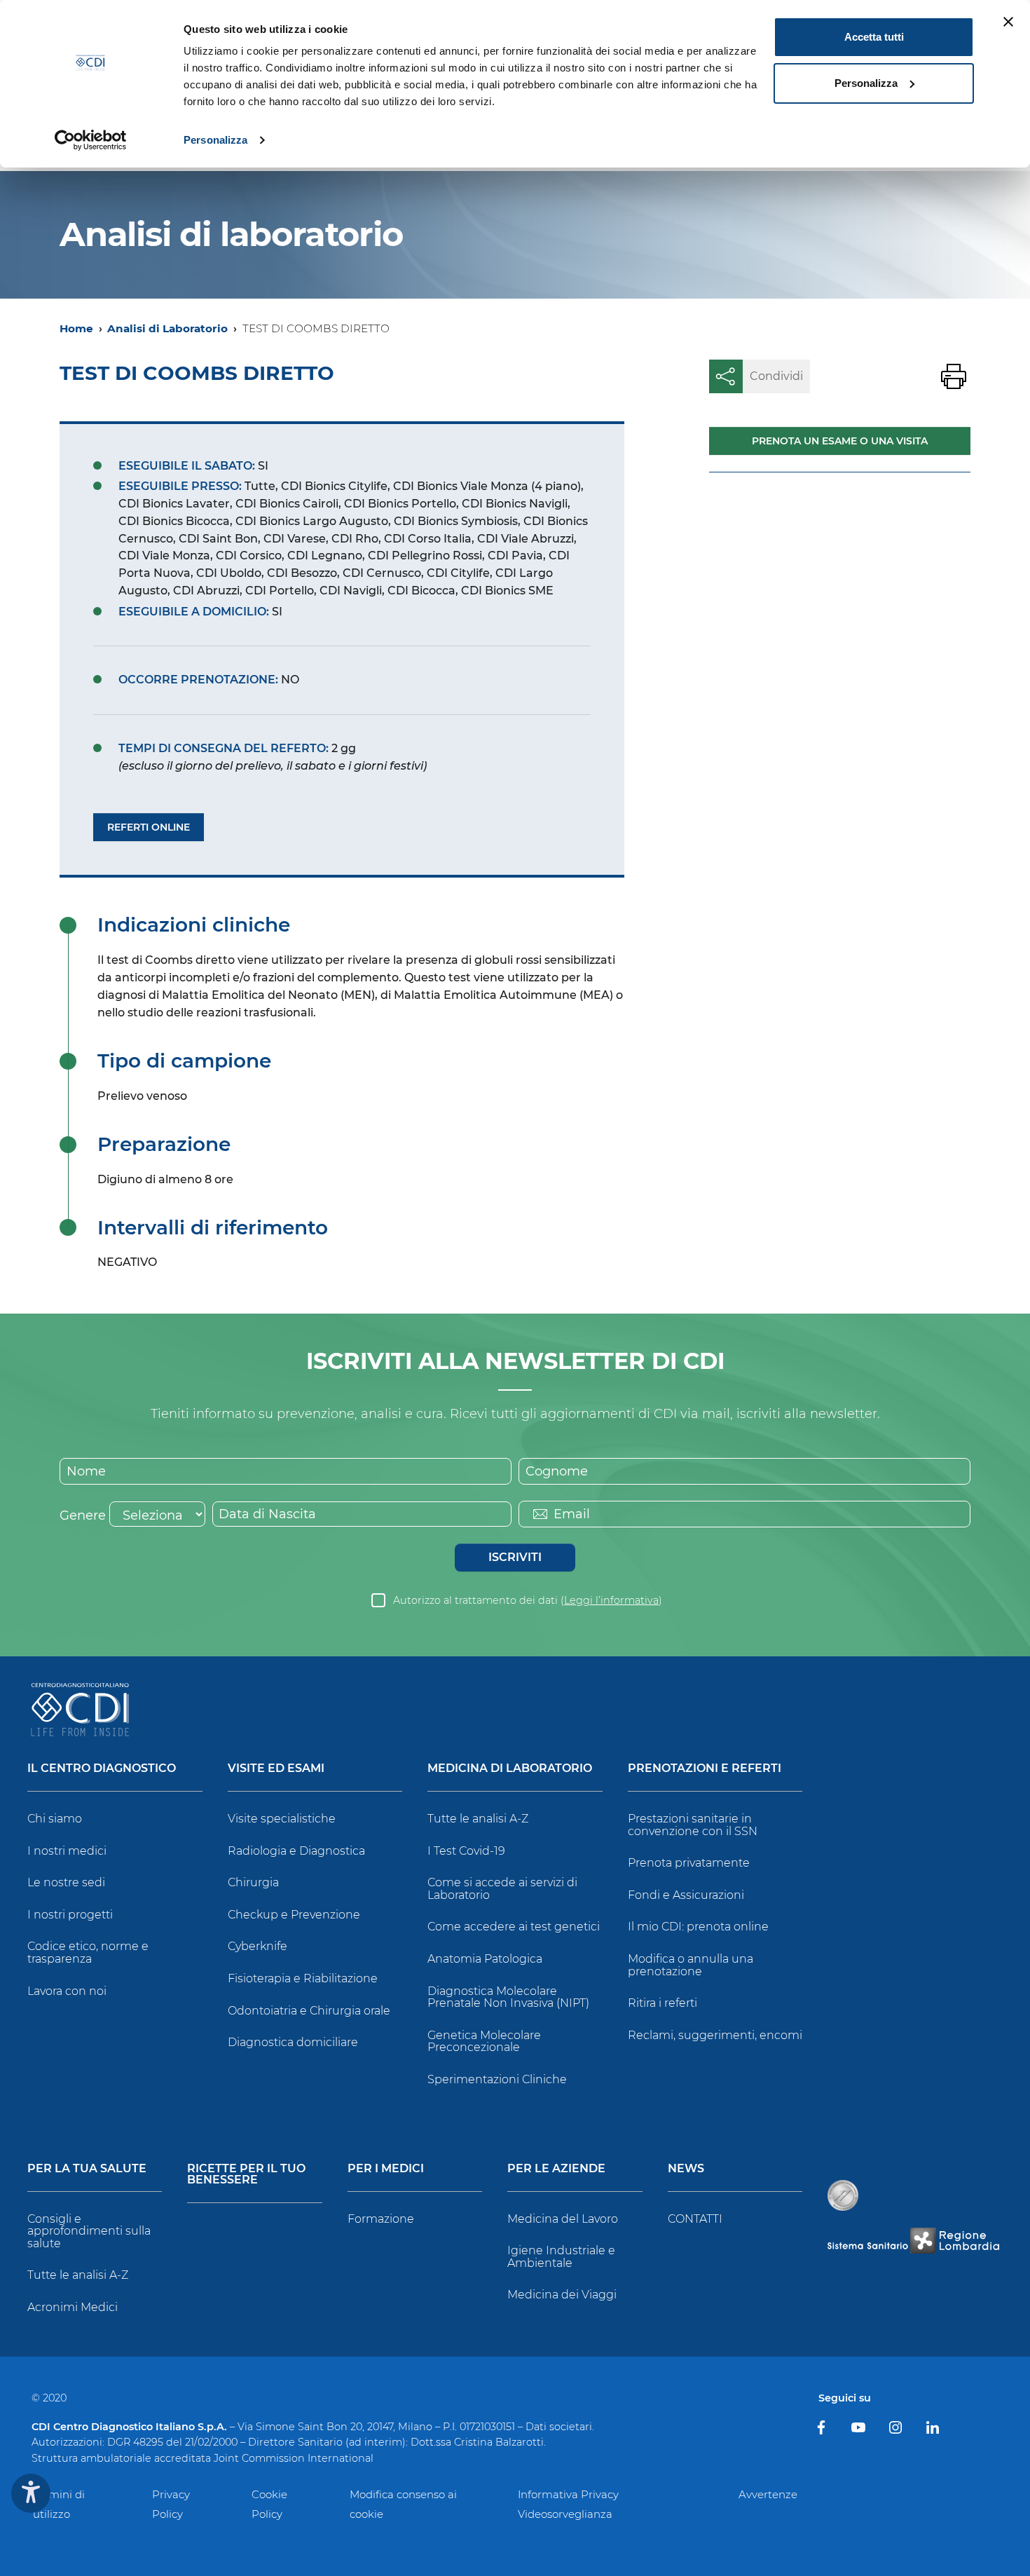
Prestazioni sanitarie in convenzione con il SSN (693, 1825)
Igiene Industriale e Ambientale (561, 2257)
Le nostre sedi (66, 1882)
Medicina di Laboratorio (510, 1769)
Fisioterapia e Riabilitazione (303, 1978)
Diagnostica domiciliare (293, 2042)
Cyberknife (257, 1946)
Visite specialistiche (282, 1819)
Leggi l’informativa (611, 1600)
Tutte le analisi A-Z (478, 1819)
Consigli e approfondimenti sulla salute (89, 2231)
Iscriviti (515, 1557)
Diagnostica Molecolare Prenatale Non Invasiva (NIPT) (508, 1997)
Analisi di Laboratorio (167, 328)
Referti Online (149, 827)
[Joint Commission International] (843, 2195)
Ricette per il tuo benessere (246, 2175)
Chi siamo (55, 1819)
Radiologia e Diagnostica (296, 1851)
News (686, 2169)
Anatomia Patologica (485, 1959)
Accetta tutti (874, 37)
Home (76, 328)
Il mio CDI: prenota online (698, 1927)
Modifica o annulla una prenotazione (691, 1965)
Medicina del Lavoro (563, 2219)
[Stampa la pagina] (954, 376)
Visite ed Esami (276, 1769)
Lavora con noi (67, 1991)
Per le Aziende (556, 2169)
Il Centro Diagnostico (102, 1769)
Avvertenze (768, 2494)
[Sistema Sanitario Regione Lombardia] (913, 2241)
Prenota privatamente (689, 1863)
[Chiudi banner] (1008, 22)
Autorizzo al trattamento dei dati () (528, 1600)
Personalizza (215, 140)
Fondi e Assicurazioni (686, 1895)
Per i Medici (386, 2169)
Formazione (381, 2219)
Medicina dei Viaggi (562, 2295)
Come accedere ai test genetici (514, 1927)
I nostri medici (67, 1851)
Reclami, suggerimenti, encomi (715, 2035)
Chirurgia (253, 1882)
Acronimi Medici (73, 2307)
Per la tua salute (87, 2169)
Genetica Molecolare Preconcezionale (484, 2042)
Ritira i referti (662, 2003)
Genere (83, 1515)
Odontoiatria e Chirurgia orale (309, 2011)
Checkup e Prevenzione (294, 1915)
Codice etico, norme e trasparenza (88, 1953)
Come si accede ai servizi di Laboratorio (502, 1889)
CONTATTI (695, 2219)
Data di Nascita (267, 1514)
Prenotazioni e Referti (705, 1769)
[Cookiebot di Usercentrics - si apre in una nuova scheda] (91, 140)
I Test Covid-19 (466, 1851)
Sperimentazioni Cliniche (497, 2079)
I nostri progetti (70, 1915)
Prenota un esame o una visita (840, 441)
